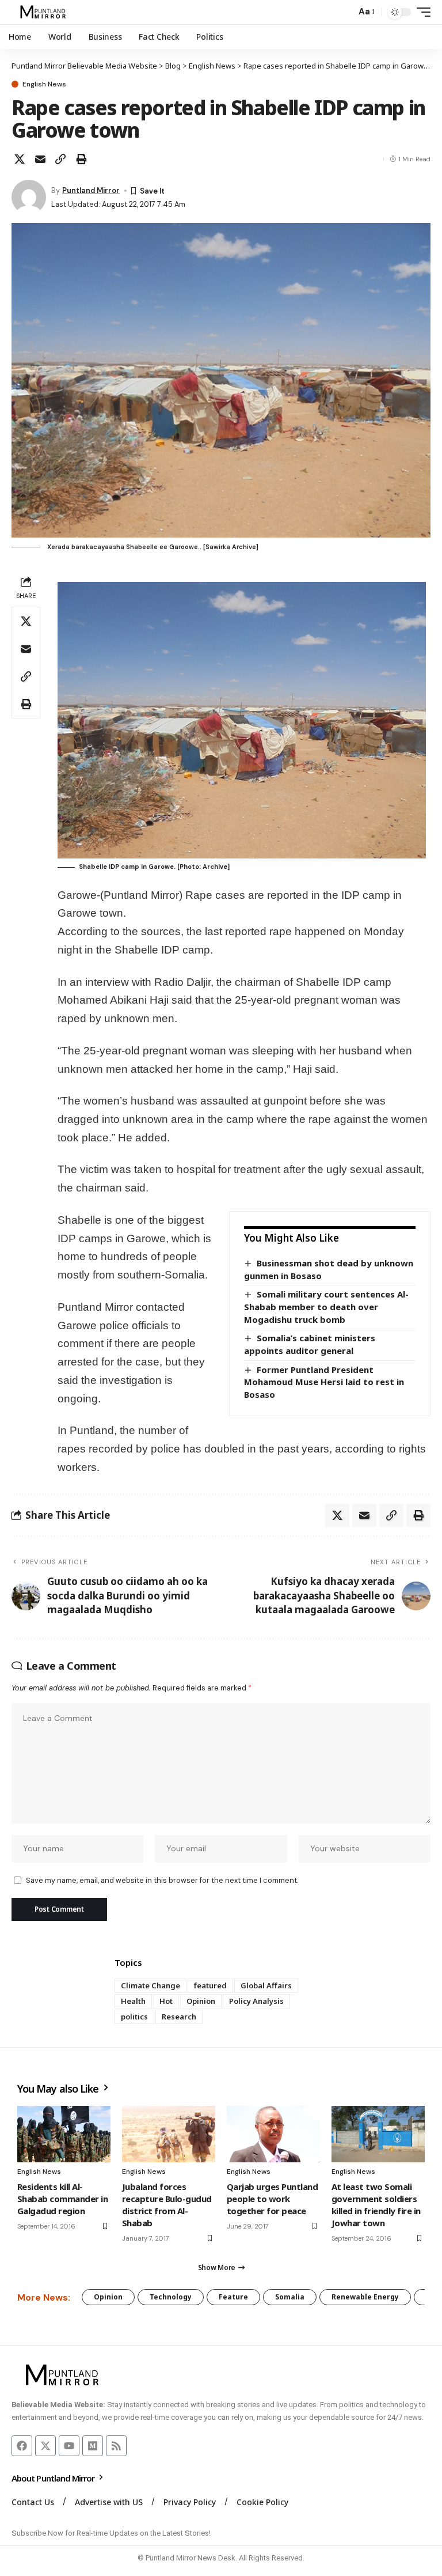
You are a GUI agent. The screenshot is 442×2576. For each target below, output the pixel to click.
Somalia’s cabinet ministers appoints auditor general (310, 1344)
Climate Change (150, 1985)
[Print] (81, 159)
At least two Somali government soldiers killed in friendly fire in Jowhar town (376, 2205)
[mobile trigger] (421, 12)
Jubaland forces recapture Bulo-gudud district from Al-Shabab (167, 2205)
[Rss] (116, 2446)
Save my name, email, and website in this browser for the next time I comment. (162, 1880)
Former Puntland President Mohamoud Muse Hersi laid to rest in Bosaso (324, 1382)
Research (179, 2017)
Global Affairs (266, 1985)
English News (44, 84)
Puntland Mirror (91, 190)
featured (210, 1985)
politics (134, 2017)
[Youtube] (69, 2446)
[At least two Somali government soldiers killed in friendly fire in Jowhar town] (378, 2134)
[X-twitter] (45, 2446)
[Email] (40, 159)
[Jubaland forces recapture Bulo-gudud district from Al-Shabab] (169, 2134)
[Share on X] (20, 159)
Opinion (201, 2001)
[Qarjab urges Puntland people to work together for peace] (273, 2134)
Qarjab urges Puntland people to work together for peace (272, 2199)
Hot (166, 2001)
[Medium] (93, 2446)
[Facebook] (22, 2446)
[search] (344, 12)
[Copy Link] (60, 159)
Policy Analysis (256, 2001)
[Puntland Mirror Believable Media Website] (45, 12)
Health (133, 2001)
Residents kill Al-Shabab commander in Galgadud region (62, 2199)
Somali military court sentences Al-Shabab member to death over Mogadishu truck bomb (326, 1306)
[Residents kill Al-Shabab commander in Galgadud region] (64, 2134)
